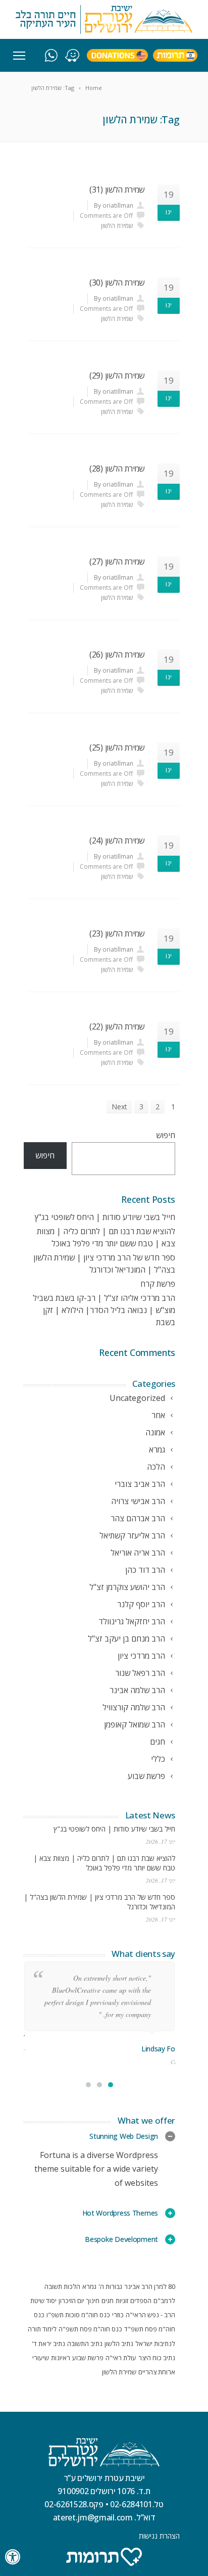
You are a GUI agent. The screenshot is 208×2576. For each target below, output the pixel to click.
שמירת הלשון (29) (117, 376)
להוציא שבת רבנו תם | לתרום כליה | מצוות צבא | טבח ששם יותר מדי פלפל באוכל (104, 1863)
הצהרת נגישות (159, 2536)
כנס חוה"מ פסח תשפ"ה (90, 2329)
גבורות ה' (110, 2286)
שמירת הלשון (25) (117, 747)
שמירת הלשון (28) (117, 469)
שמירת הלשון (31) (117, 190)
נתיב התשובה (85, 2344)
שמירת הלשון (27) (117, 561)
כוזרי (118, 2315)
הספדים (141, 2301)
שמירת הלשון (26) (117, 654)
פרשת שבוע (88, 2358)
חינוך (93, 2301)
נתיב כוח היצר (157, 2358)
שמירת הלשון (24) (117, 840)
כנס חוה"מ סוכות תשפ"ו (78, 2315)
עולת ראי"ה (121, 2358)
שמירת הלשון (117, 226)
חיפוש (166, 1135)
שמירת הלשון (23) (117, 933)
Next (119, 1107)
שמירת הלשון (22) (117, 1026)
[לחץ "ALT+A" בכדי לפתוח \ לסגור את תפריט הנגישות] (13, 2557)
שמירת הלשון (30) (117, 283)
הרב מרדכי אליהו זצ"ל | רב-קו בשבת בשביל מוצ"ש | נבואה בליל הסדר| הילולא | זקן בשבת (104, 1310)
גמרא (89, 2286)
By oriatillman (114, 205)
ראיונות (61, 2358)
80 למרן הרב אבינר (150, 2286)
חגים (108, 2301)
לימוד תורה (42, 2329)
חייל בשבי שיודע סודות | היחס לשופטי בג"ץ (105, 1217)
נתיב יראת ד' (48, 2344)
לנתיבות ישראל (155, 2344)
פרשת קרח (158, 1284)
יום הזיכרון (71, 2301)
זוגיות (122, 2301)
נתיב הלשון (119, 2344)
